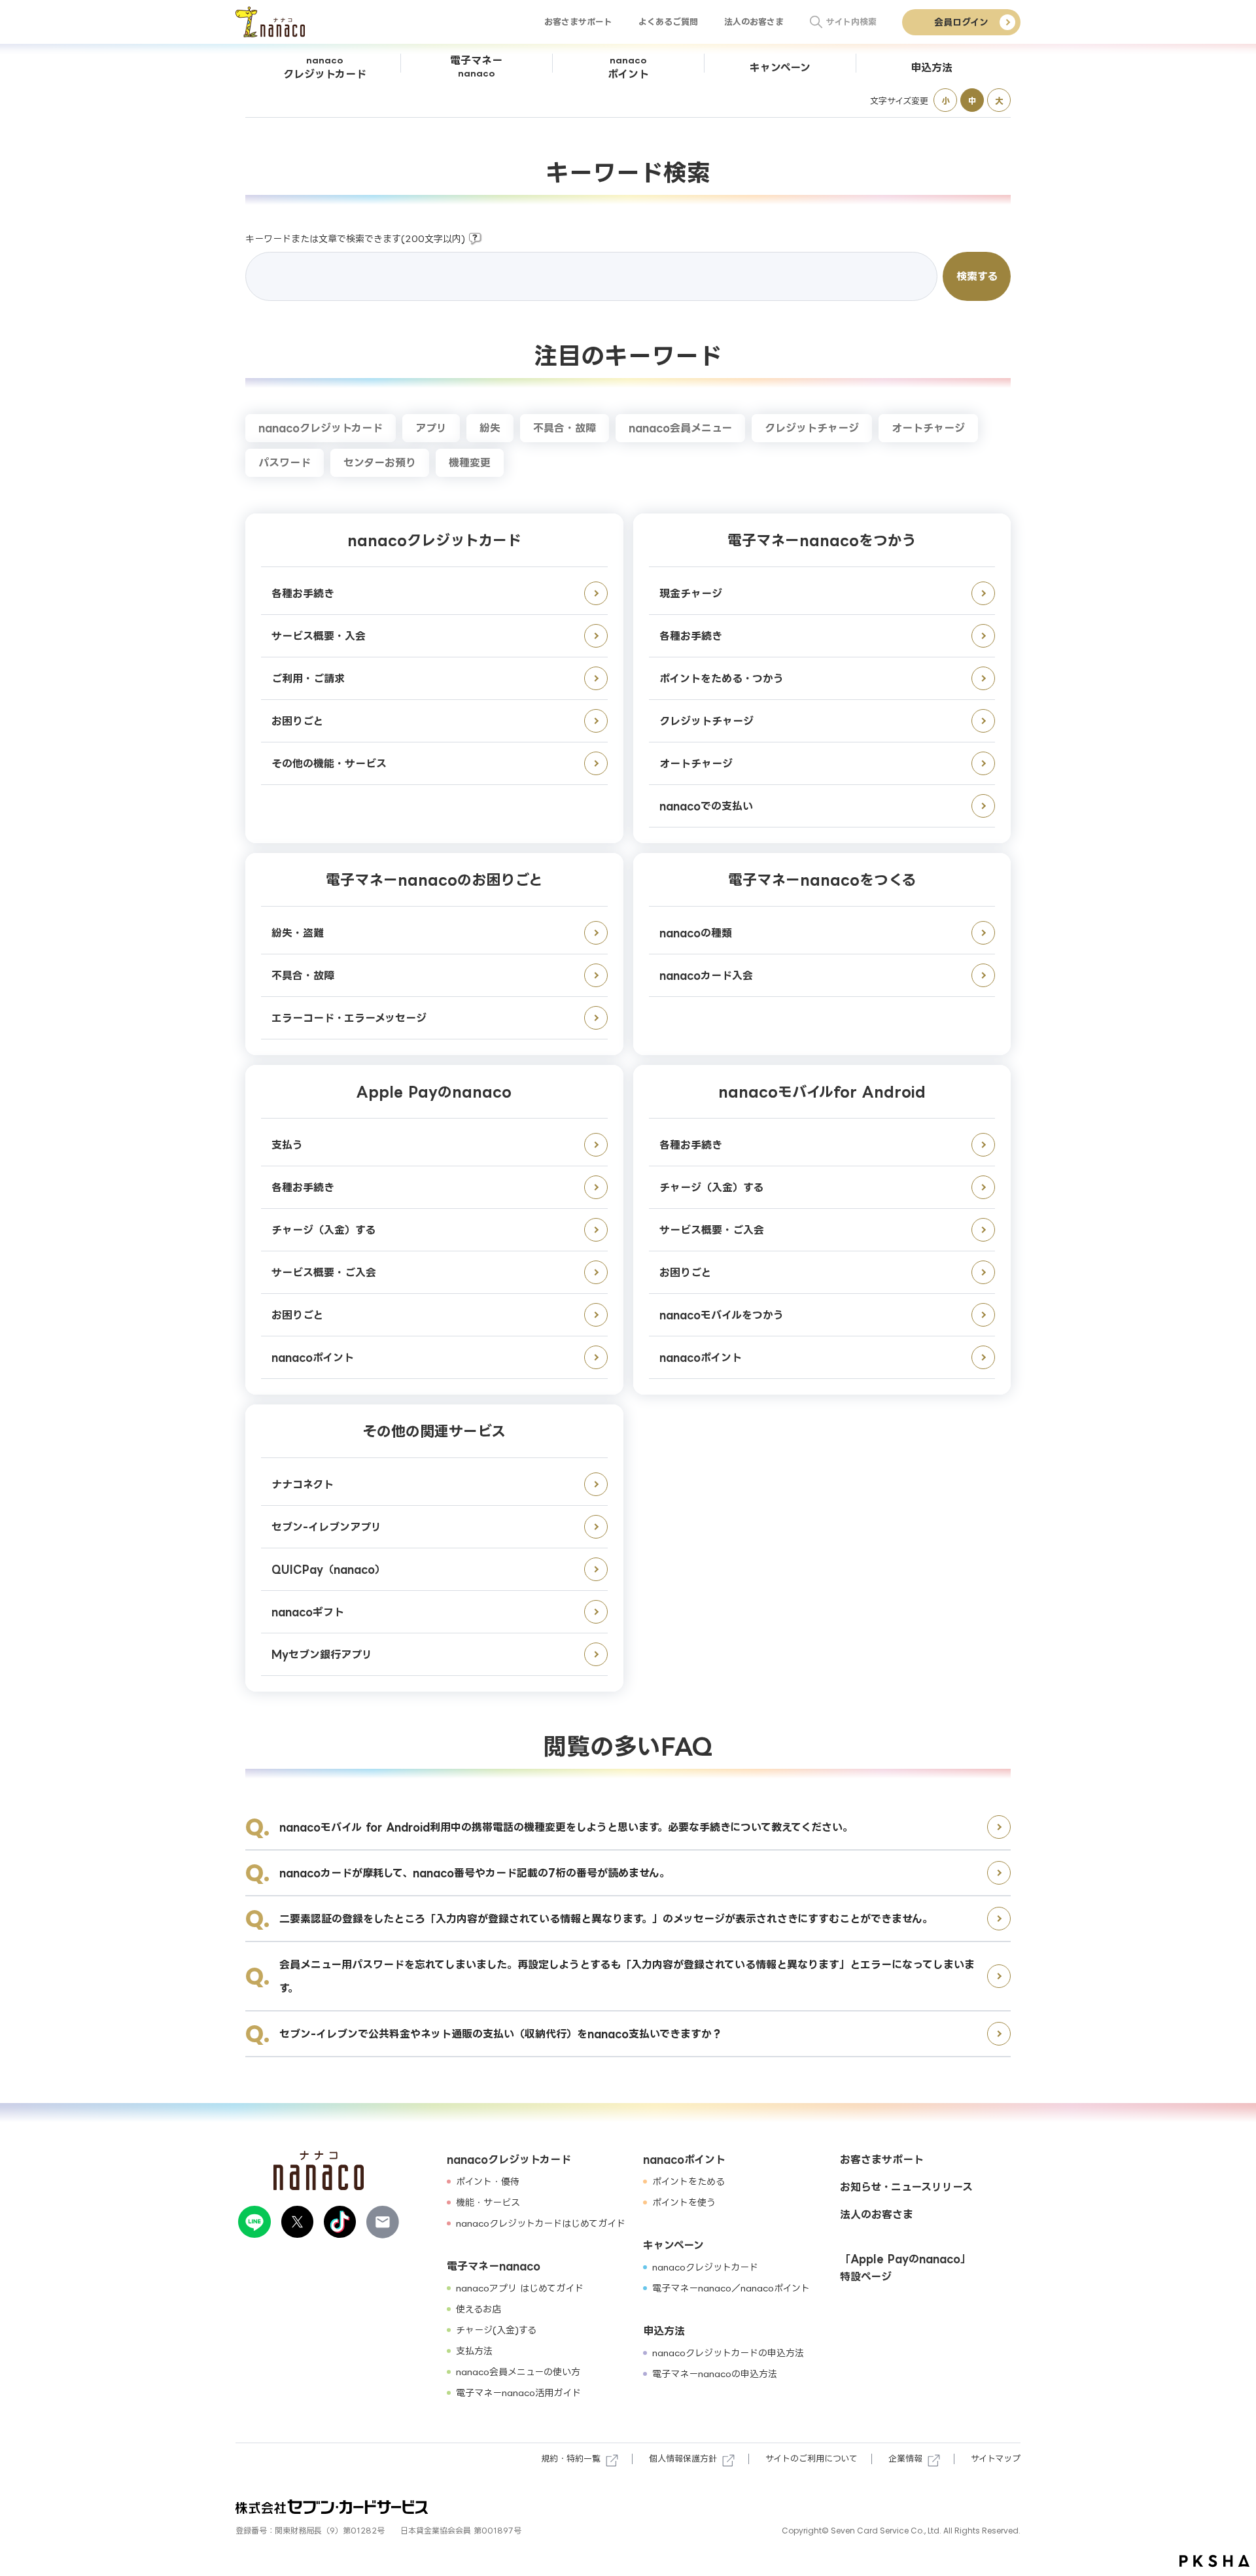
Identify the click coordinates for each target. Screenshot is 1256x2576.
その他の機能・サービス (329, 763)
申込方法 (664, 2331)
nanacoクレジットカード (321, 428)
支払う (287, 1145)
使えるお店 (479, 2309)
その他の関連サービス (434, 1431)
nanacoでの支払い (706, 806)
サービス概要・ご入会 (324, 1272)
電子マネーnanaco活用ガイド (518, 2393)
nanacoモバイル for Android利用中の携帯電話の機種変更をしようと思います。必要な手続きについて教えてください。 (566, 1827)
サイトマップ (996, 2458)
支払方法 (474, 2351)
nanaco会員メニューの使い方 (518, 2372)
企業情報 (905, 2458)
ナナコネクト (303, 1484)
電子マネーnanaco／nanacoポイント (731, 2288)
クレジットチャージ (812, 428)
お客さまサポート (578, 22)
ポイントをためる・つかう (722, 678)
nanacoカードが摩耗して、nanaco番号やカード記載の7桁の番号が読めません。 (475, 1873)
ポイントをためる (689, 2181)
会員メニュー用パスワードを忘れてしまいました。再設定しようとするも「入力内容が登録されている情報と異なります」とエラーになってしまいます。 (627, 1976)
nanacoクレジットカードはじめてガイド (541, 2223)
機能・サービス (488, 2202)
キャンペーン (673, 2245)
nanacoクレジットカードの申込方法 (728, 2353)
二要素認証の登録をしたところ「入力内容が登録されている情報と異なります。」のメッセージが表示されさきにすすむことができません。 (606, 1919)
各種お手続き (303, 593)
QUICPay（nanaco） (328, 1569)
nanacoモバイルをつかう (722, 1315)
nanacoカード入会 (706, 975)
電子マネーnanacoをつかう (822, 540)
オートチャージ (928, 428)
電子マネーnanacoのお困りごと (434, 879)
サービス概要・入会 (319, 636)
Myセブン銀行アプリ (322, 1654)
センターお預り (380, 462)
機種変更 (470, 462)
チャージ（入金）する (323, 1230)
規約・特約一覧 (571, 2458)
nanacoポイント (313, 1357)
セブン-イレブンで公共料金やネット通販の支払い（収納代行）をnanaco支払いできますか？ (501, 2034)
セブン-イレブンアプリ (326, 1527)
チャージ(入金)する (496, 2330)
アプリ (431, 428)
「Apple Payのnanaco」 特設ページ (905, 2268)
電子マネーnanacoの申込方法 (715, 2374)
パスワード (285, 462)
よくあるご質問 (668, 22)
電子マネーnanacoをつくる (822, 879)
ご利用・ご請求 (308, 678)
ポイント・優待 (488, 2181)
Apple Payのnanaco (434, 1091)
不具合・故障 (565, 428)
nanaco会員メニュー (680, 428)
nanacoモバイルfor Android (822, 1091)
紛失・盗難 (298, 933)
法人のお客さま (754, 22)
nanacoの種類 (696, 933)
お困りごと (297, 721)
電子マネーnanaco (494, 2266)
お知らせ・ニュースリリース (906, 2187)
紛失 (490, 428)
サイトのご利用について (811, 2458)
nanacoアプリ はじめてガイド (520, 2288)
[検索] (816, 22)
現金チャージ (691, 593)
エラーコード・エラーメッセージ (349, 1018)
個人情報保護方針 (683, 2458)
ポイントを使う (684, 2202)
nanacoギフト (308, 1612)
